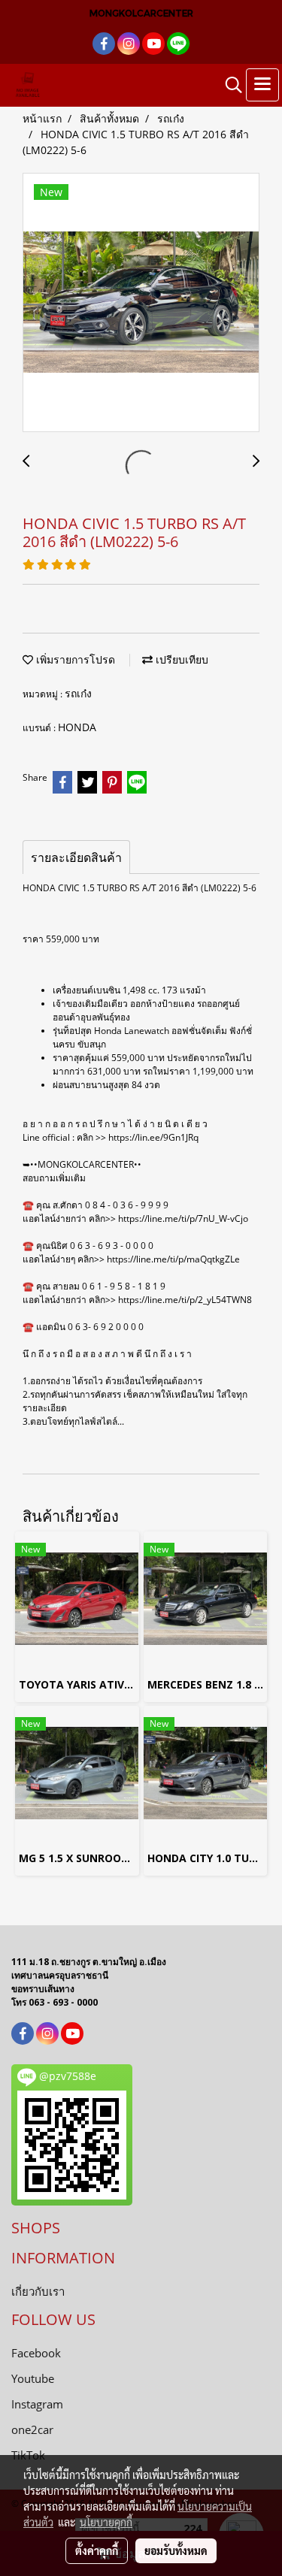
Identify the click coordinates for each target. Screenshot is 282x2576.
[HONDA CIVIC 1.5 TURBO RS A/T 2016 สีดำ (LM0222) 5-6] (141, 303)
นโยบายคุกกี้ (106, 2522)
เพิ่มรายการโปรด (74, 659)
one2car (32, 2429)
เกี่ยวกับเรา (38, 2291)
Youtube (33, 2378)
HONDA (77, 727)
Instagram (37, 2404)
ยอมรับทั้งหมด (176, 2550)
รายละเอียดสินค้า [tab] (76, 857)
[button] (229, 85)
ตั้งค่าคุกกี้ (97, 2550)
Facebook (36, 2353)
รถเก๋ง (78, 693)
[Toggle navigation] (262, 85)
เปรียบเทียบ (180, 659)
